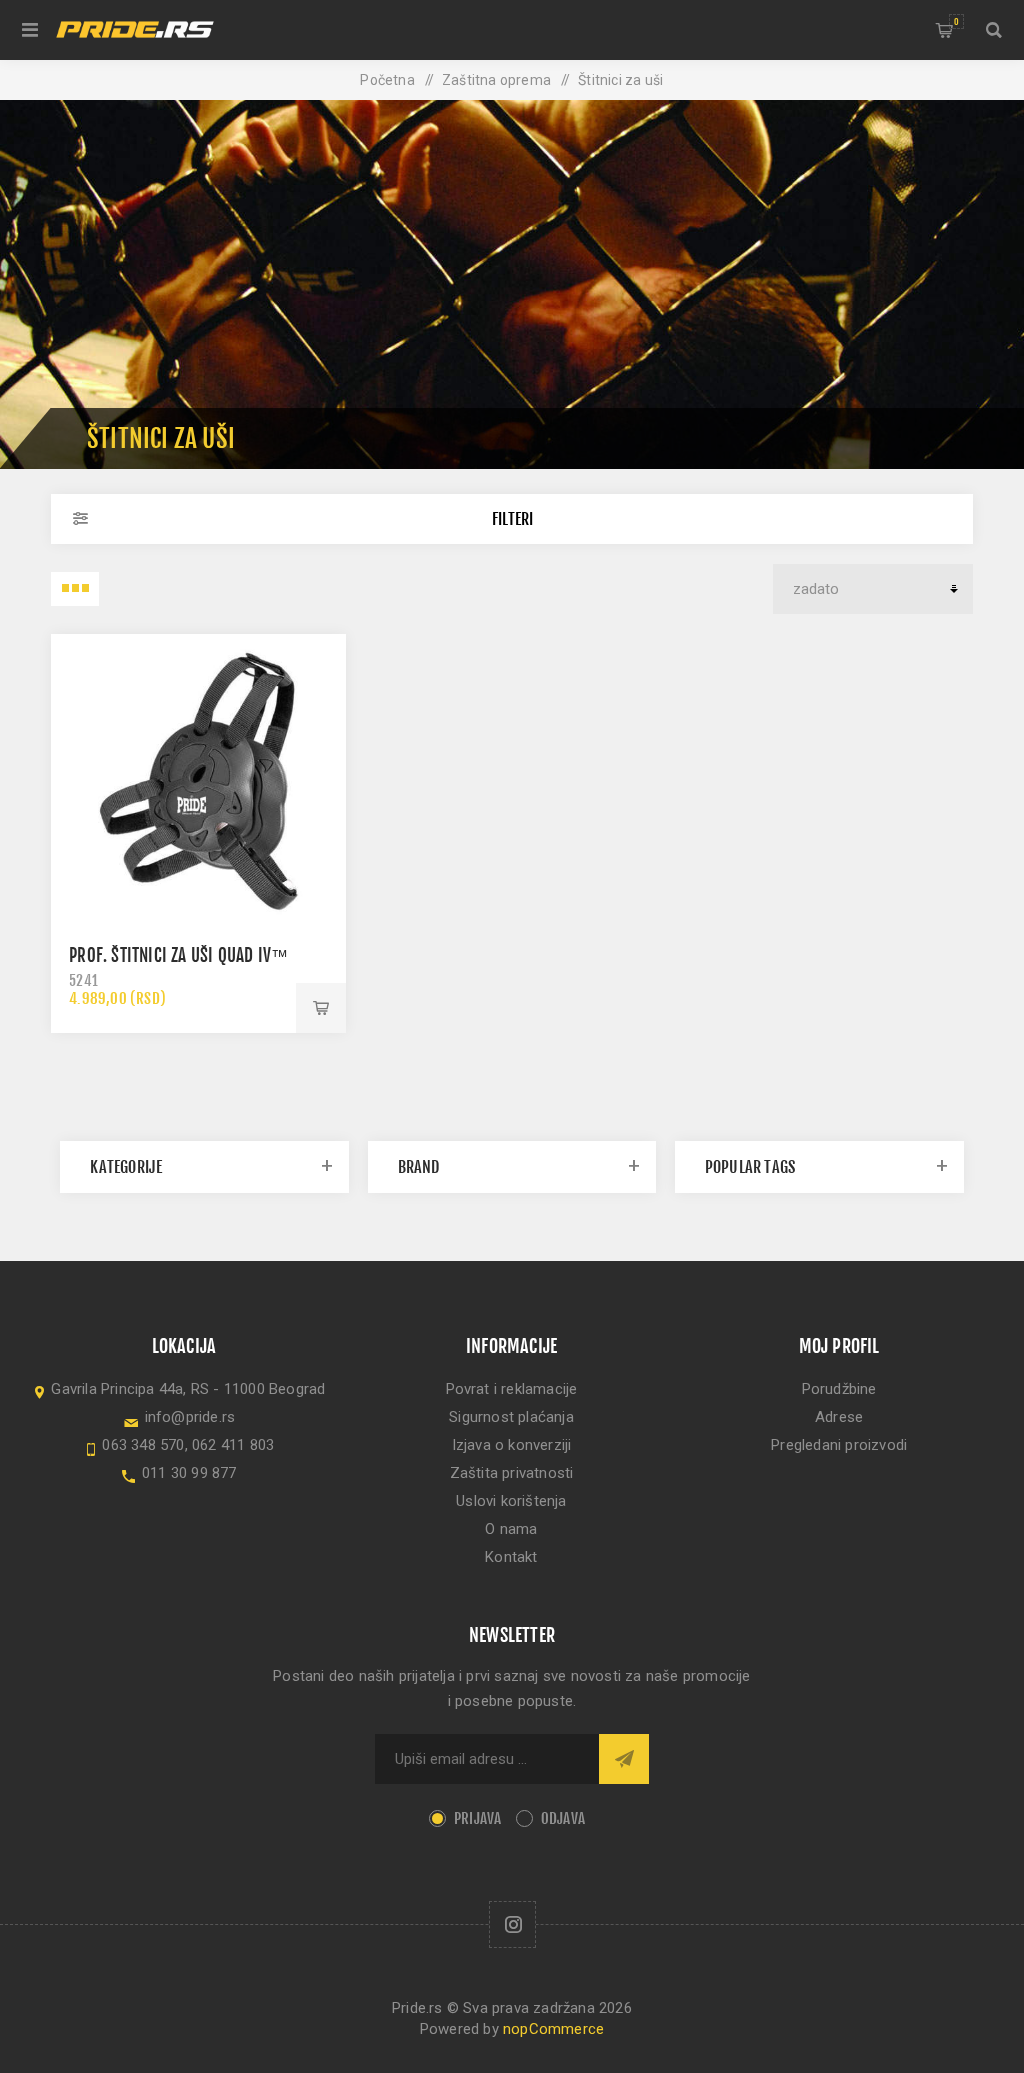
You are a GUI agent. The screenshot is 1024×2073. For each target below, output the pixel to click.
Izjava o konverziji (512, 1445)
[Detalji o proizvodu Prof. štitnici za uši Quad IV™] (198, 781)
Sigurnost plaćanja (511, 1417)
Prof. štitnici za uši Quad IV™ (178, 955)
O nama (511, 1529)
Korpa (956, 21)
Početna (387, 80)
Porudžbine (839, 1389)
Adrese (839, 1417)
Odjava (563, 1818)
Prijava (477, 1818)
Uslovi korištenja (511, 1501)
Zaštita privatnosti (512, 1473)
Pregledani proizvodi (839, 1445)
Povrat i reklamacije (512, 1389)
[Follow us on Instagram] (512, 1924)
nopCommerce (553, 2029)
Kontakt (511, 1557)
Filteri (512, 519)
